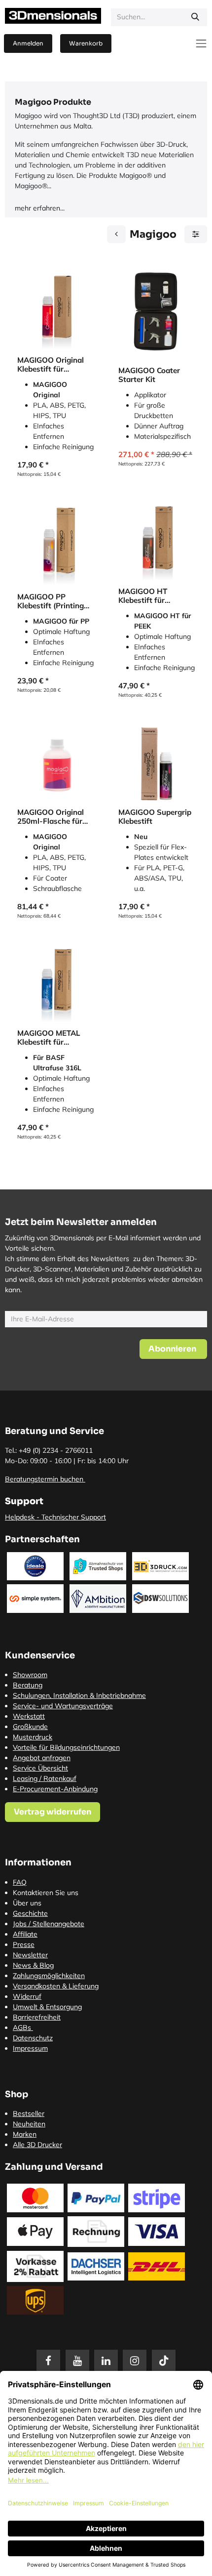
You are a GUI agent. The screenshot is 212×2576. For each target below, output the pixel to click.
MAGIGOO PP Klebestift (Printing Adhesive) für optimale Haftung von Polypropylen (51, 601)
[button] (173, 1349)
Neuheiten (29, 2124)
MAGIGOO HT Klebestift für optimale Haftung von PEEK (150, 596)
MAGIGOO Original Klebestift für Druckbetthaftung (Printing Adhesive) (51, 365)
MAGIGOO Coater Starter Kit (149, 375)
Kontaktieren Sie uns (46, 1893)
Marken (25, 2134)
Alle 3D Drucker (37, 2145)
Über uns (27, 1903)
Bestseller (29, 2113)
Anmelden (28, 43)
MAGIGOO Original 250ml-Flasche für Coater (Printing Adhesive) (51, 817)
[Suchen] (195, 17)
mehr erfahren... (40, 208)
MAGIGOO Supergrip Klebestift (155, 817)
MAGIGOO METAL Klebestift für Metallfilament (49, 1038)
